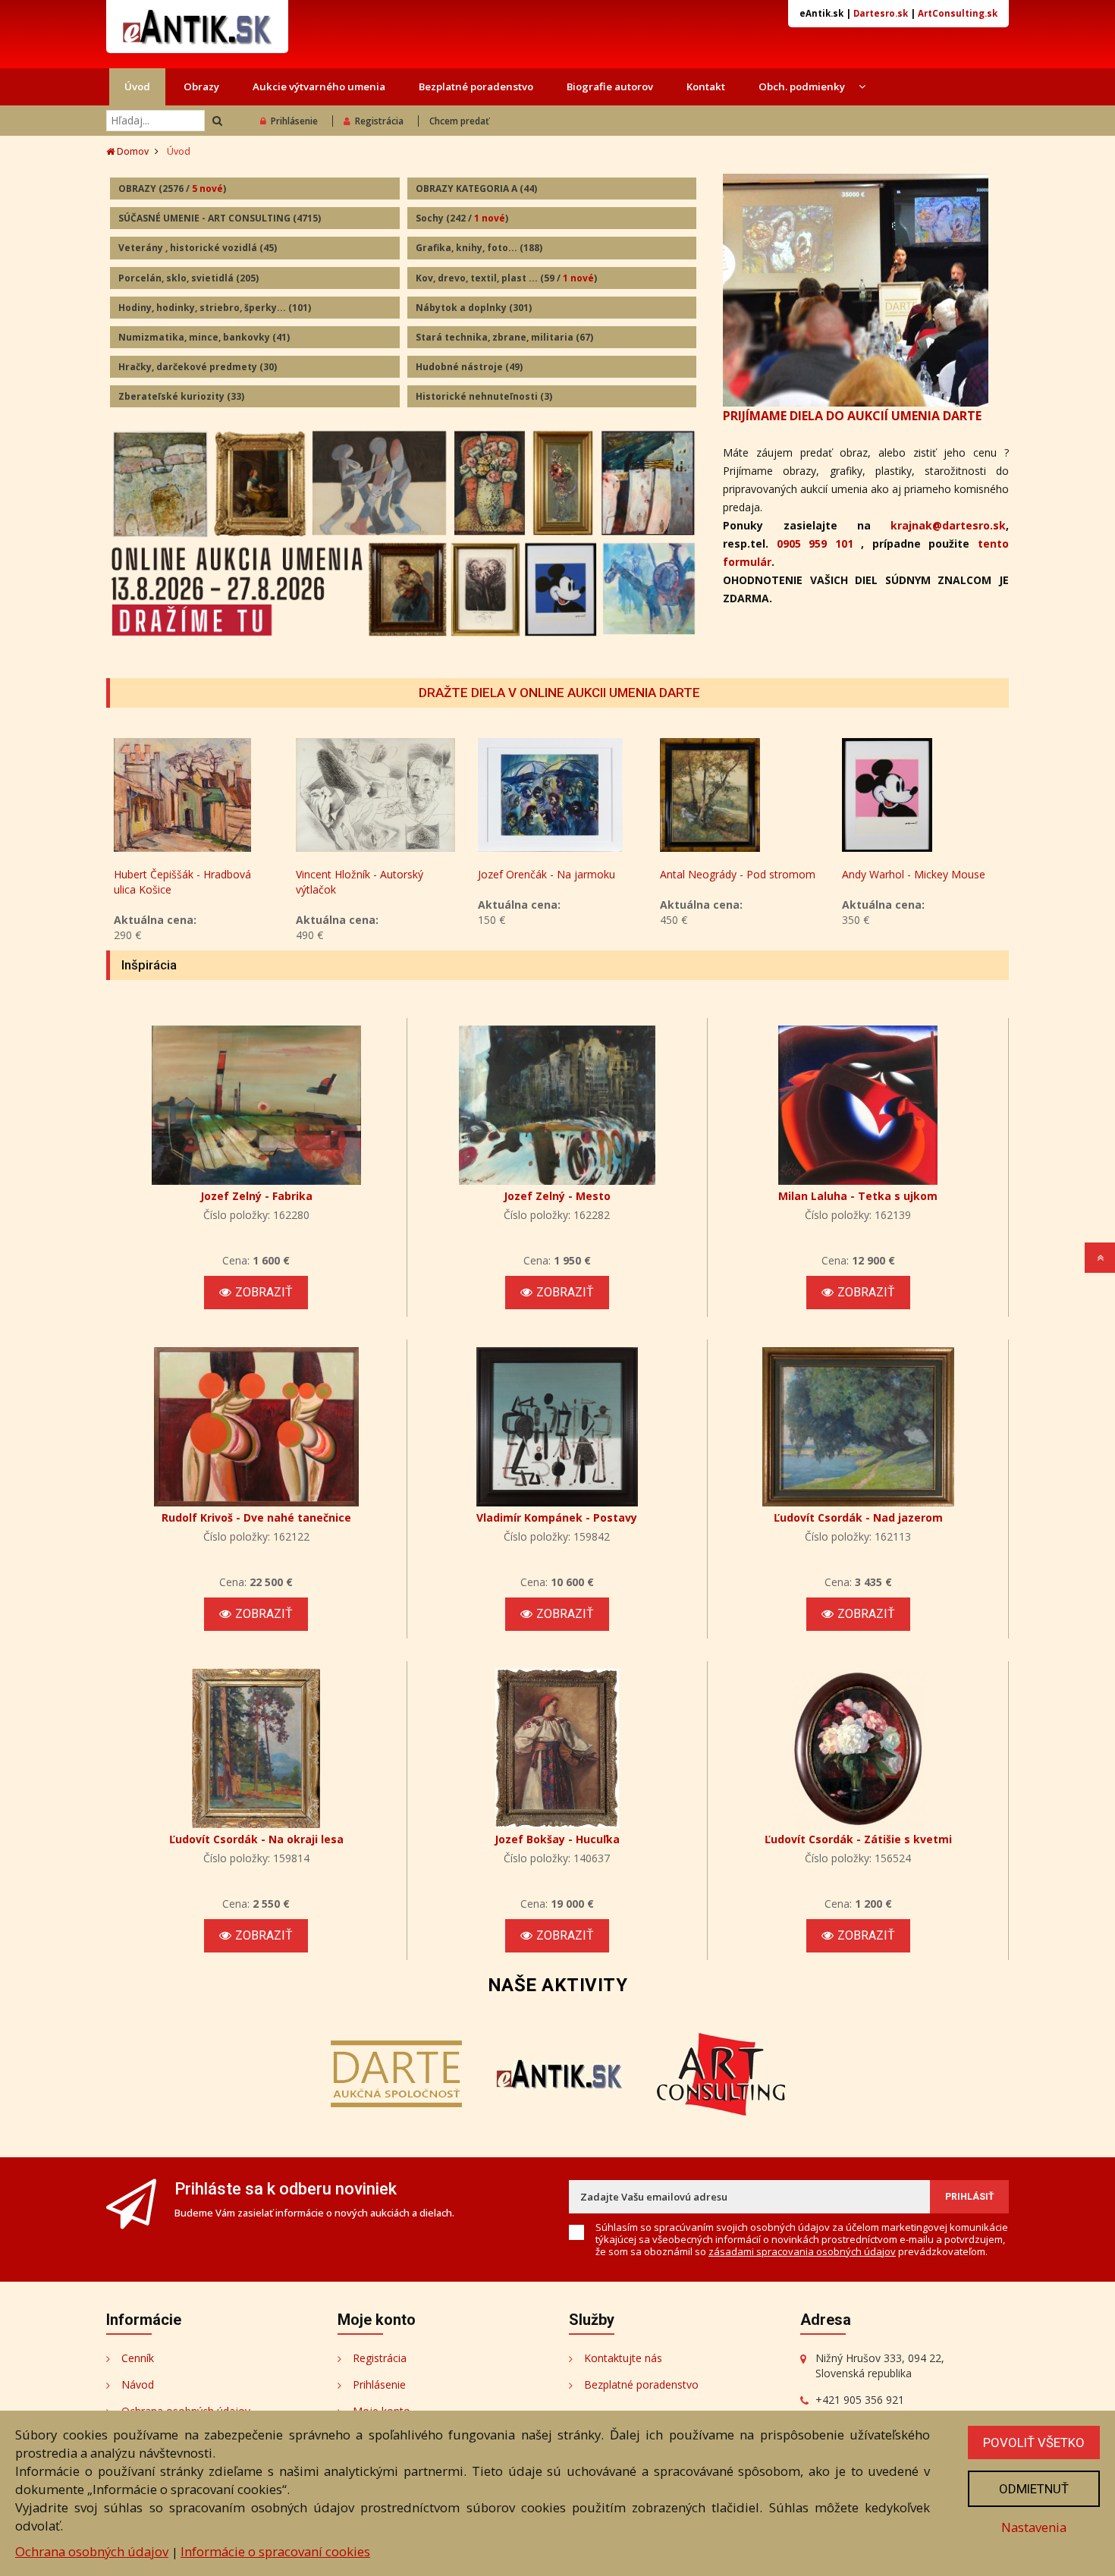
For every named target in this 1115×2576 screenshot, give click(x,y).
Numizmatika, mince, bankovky (204, 337)
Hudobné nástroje (469, 367)
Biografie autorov (610, 86)
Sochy (462, 218)
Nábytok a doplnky (474, 308)
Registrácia (379, 121)
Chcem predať (459, 121)
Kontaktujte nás (623, 2358)
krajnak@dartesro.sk (948, 525)
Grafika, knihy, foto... (479, 248)
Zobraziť (264, 1292)
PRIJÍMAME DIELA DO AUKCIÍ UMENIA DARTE (852, 416)
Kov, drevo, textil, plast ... (506, 278)
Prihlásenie (294, 121)
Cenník (138, 2358)
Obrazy (201, 86)
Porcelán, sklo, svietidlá (188, 278)
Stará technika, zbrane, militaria (504, 337)
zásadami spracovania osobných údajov (802, 2251)
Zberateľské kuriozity (181, 396)
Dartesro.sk (881, 13)
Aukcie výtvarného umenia (319, 86)
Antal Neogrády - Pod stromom (738, 874)
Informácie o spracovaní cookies (275, 2551)
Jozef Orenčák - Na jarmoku (547, 874)
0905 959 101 (815, 543)
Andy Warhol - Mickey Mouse (914, 874)
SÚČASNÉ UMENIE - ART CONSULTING (220, 218)
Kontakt (706, 86)
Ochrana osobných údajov (92, 2551)
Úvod (137, 86)
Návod (138, 2384)
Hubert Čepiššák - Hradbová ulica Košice (182, 882)
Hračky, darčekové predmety (198, 367)
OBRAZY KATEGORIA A (476, 188)
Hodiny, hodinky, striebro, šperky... (215, 308)
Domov (132, 151)
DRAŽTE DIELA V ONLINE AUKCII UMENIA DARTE (559, 693)
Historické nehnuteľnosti (484, 396)
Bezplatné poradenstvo (476, 86)
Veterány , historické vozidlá (198, 248)
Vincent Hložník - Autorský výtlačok (360, 882)
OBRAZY (172, 188)
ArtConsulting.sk (958, 13)
